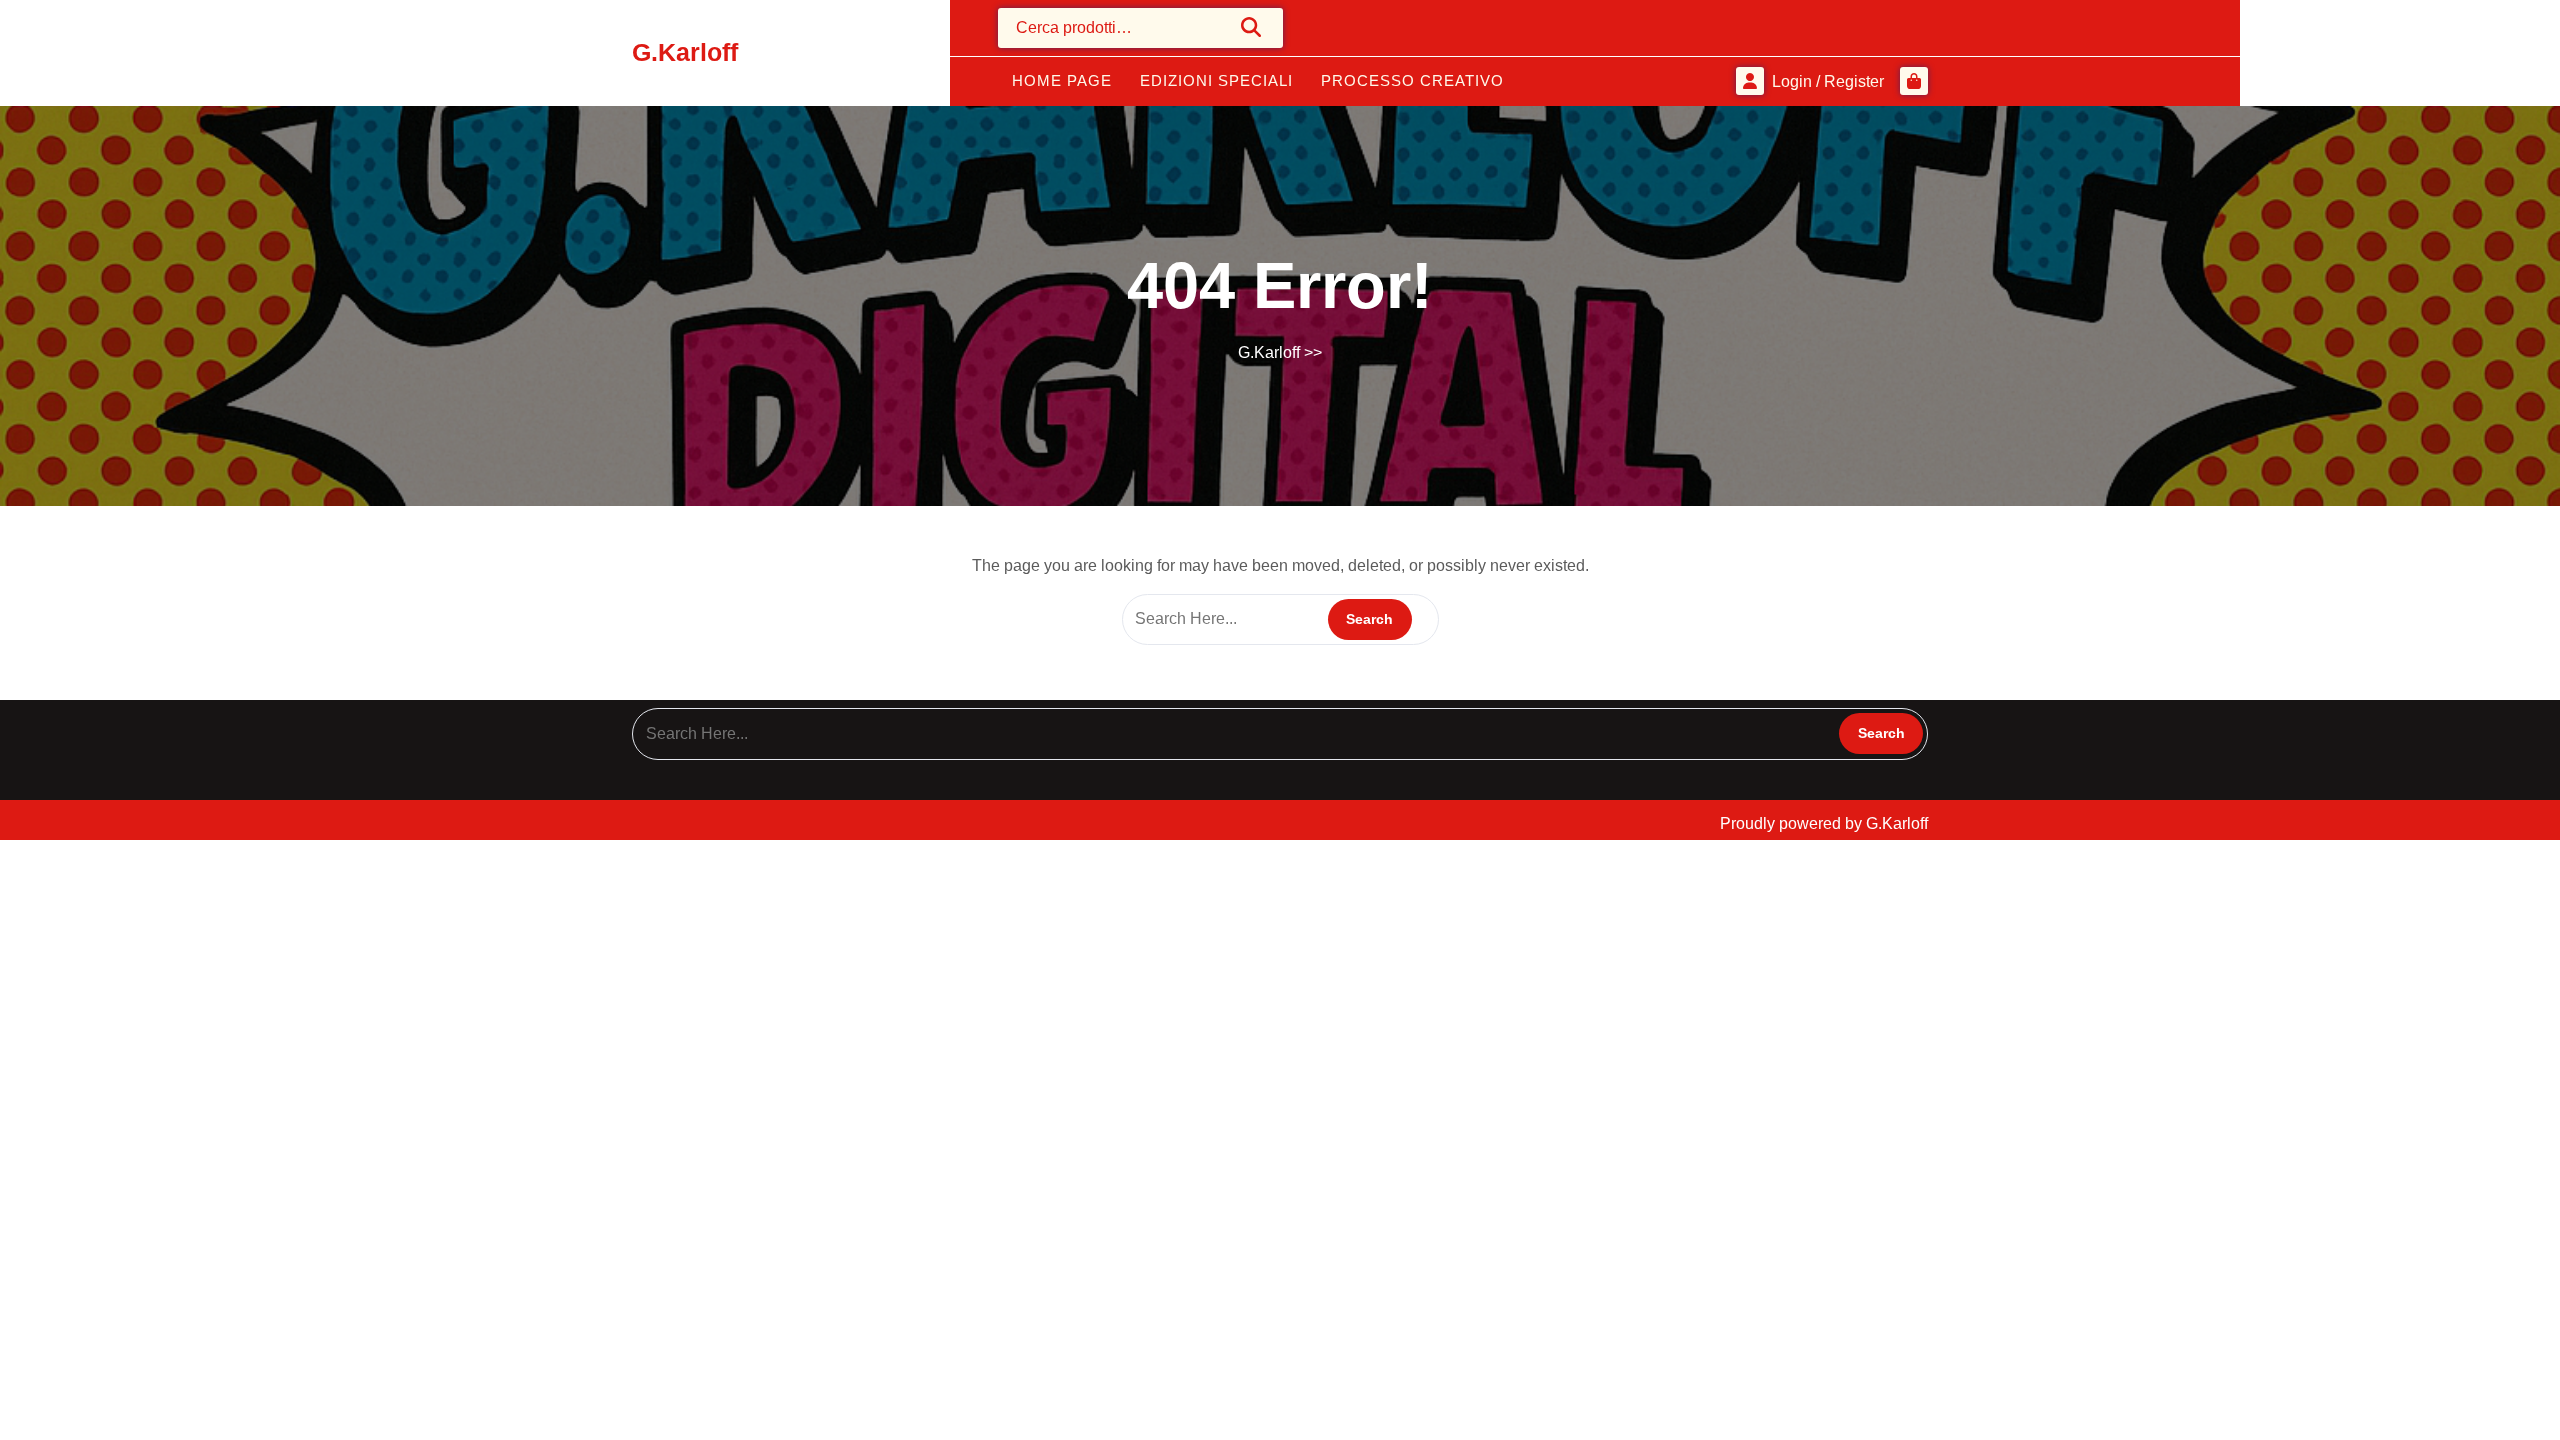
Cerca (1252, 27)
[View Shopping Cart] (1914, 81)
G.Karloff (685, 52)
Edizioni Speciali (1216, 80)
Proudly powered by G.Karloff (1824, 823)
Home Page (1062, 80)
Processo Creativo (1412, 80)
